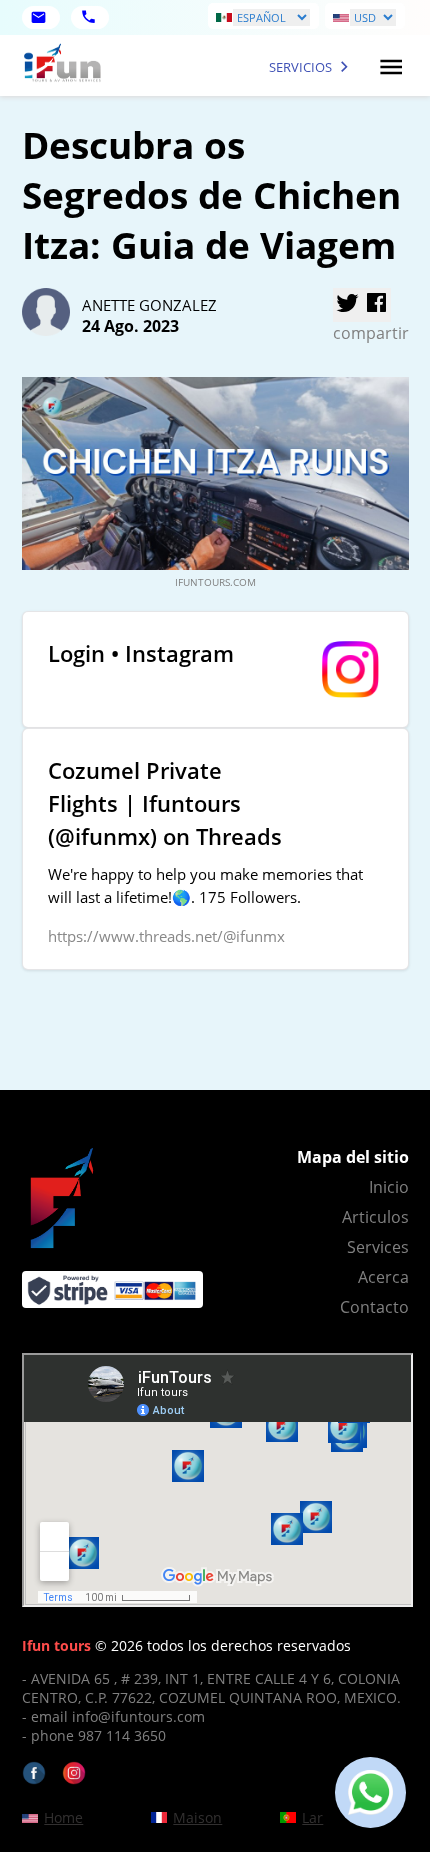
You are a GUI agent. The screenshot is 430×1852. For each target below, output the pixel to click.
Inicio (389, 1187)
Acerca (383, 1277)
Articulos (375, 1217)
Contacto (374, 1307)
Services (378, 1247)
